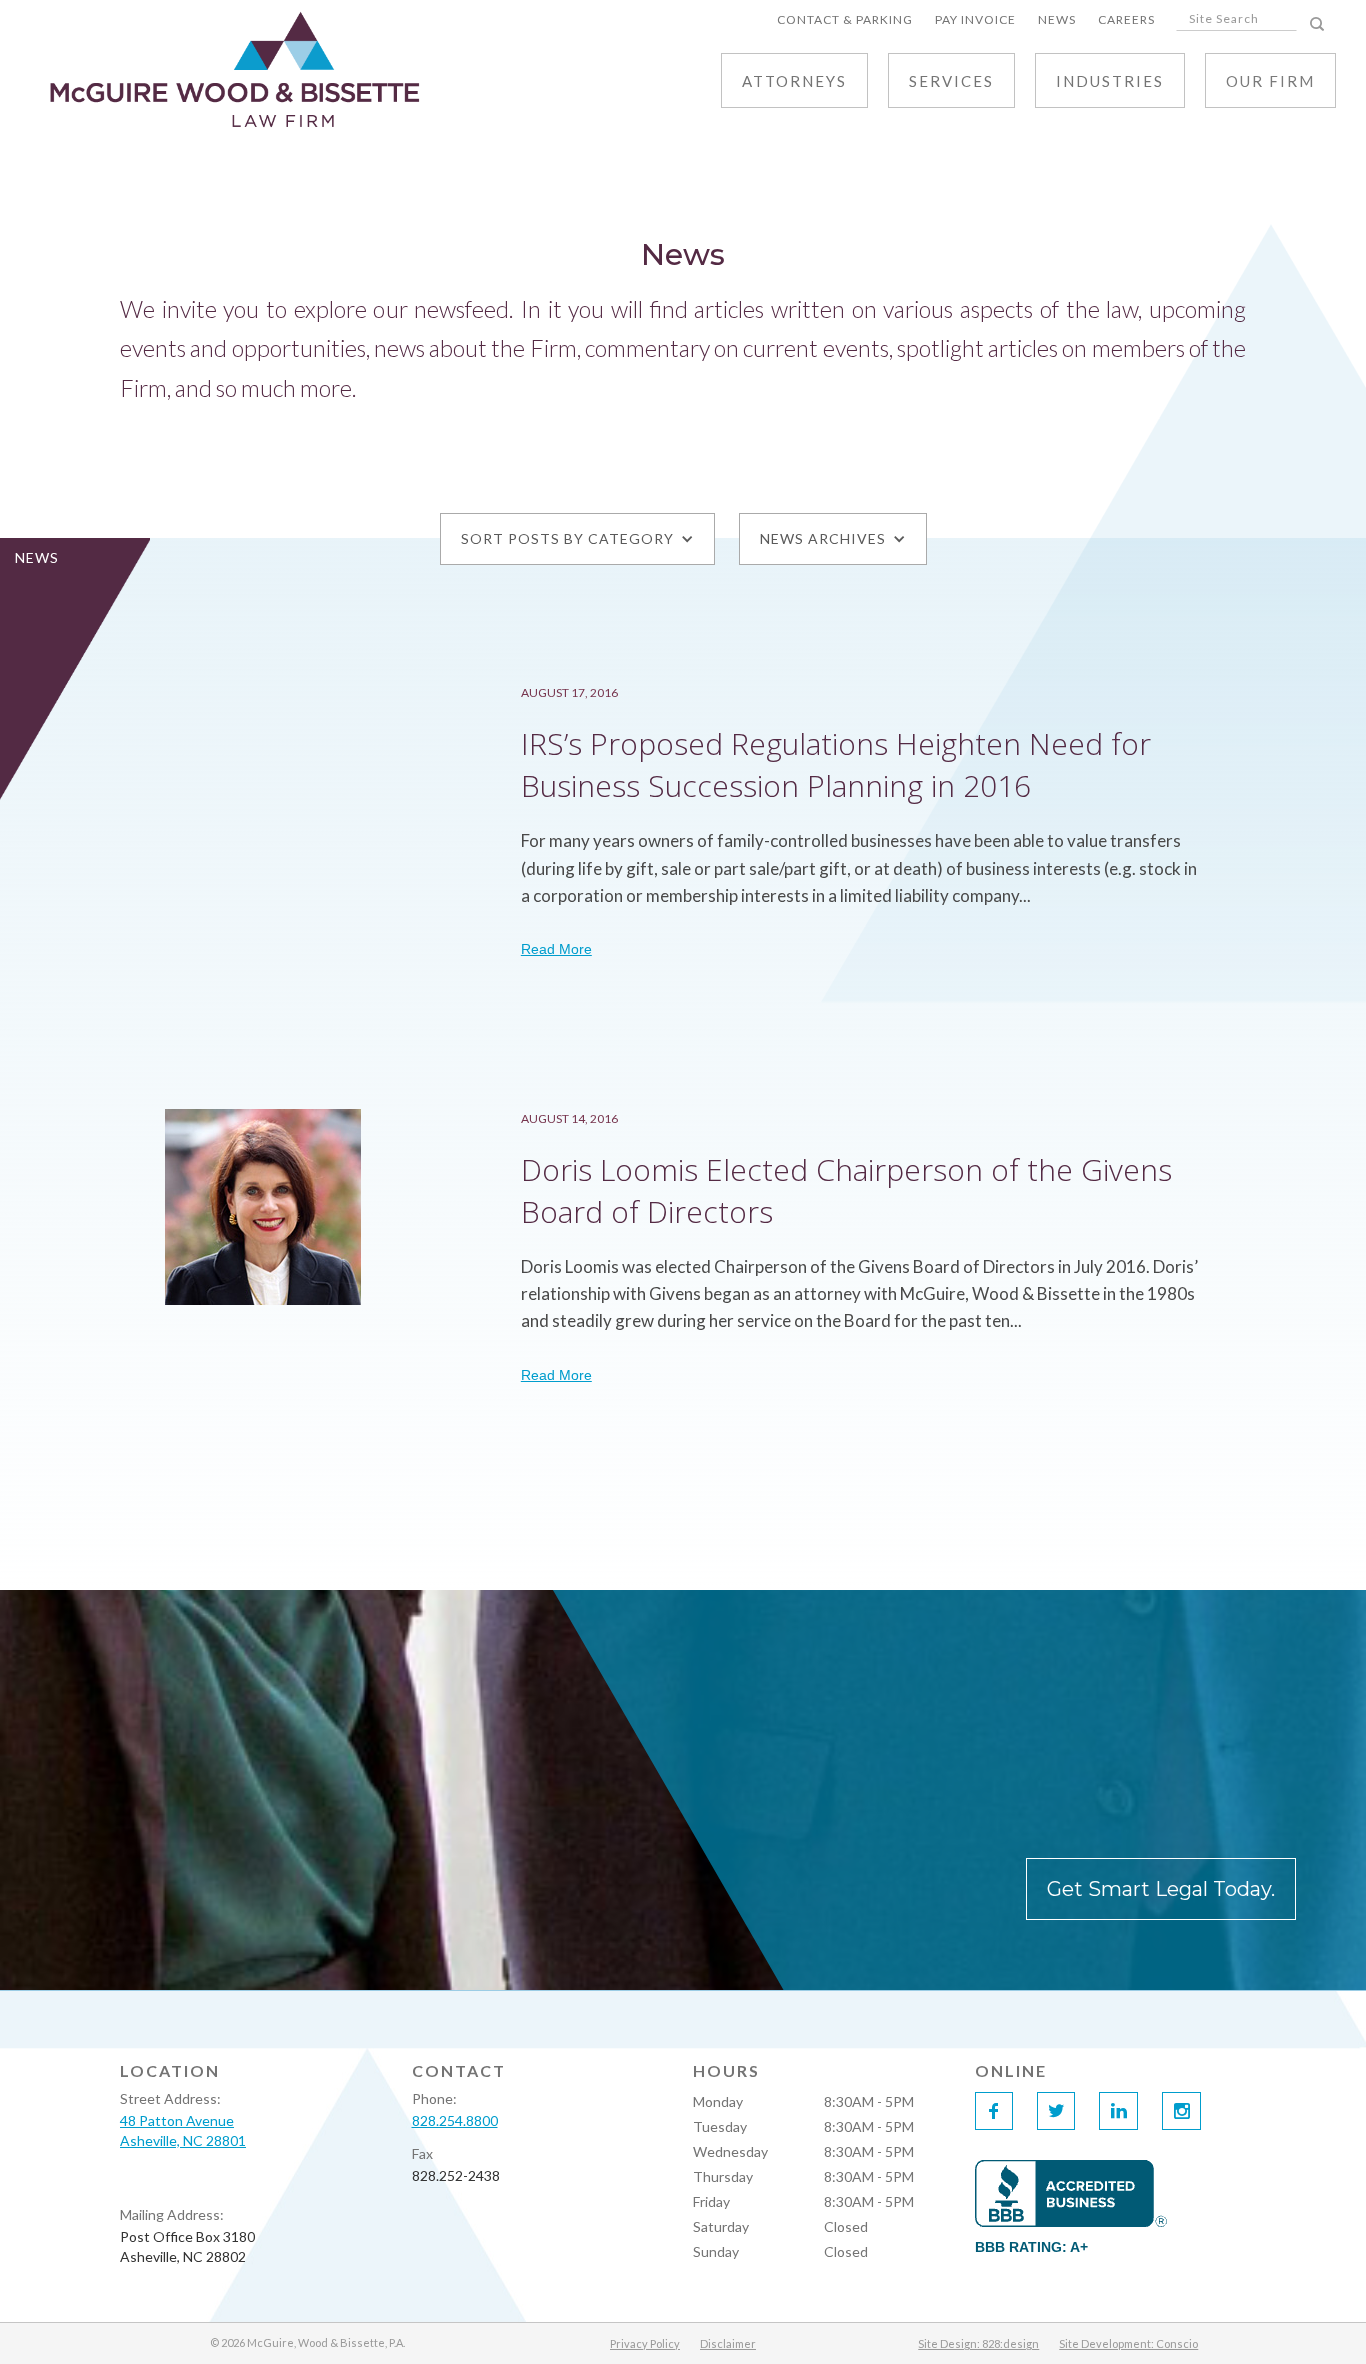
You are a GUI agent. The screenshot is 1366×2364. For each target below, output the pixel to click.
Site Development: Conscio (1128, 2343)
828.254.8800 (455, 2120)
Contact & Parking (845, 19)
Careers (1126, 19)
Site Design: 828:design (978, 2343)
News (1057, 19)
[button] (951, 80)
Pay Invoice (975, 19)
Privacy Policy (645, 2343)
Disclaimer (728, 2343)
